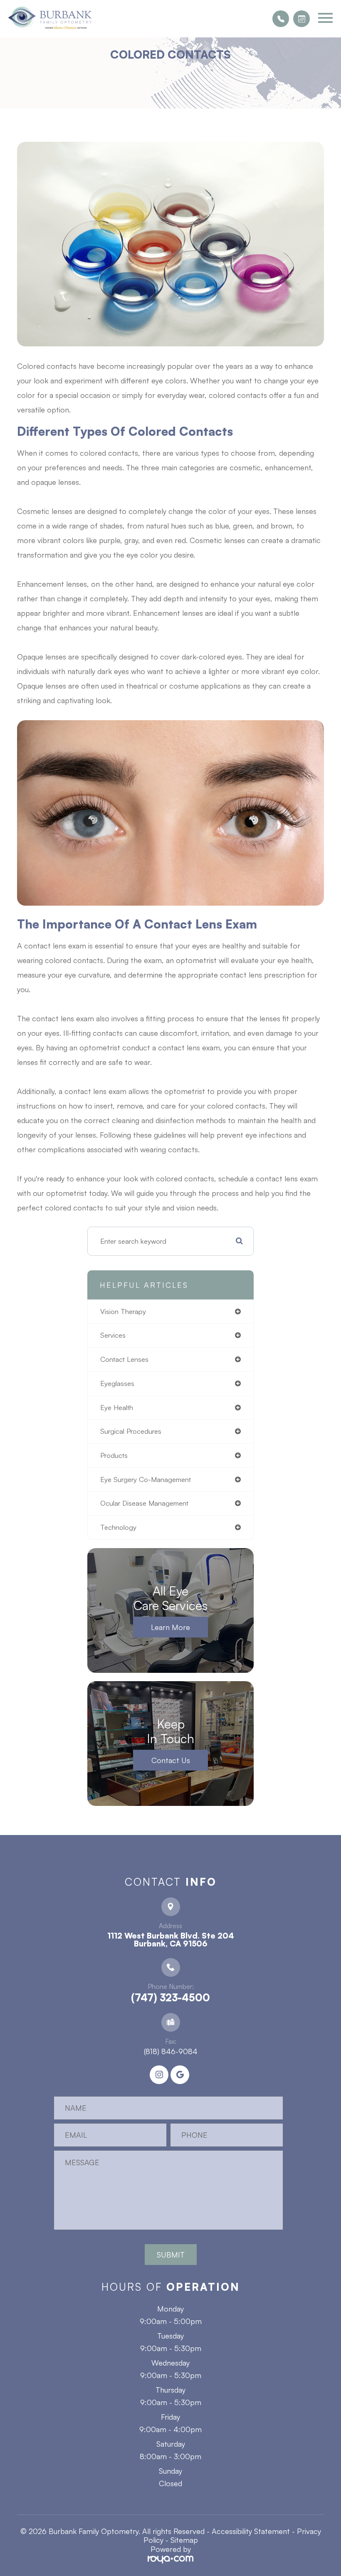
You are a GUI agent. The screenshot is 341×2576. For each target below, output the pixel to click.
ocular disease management (144, 1503)
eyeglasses (117, 1383)
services (113, 1335)
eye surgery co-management (146, 1479)
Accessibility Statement (251, 2531)
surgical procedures (131, 1431)
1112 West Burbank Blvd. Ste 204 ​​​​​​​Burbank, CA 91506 (171, 1940)
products (114, 1455)
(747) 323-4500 (170, 1998)
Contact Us (171, 1760)
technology (118, 1527)
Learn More (170, 1627)
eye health (117, 1407)
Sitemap (184, 2540)
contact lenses (124, 1359)
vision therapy (123, 1311)
